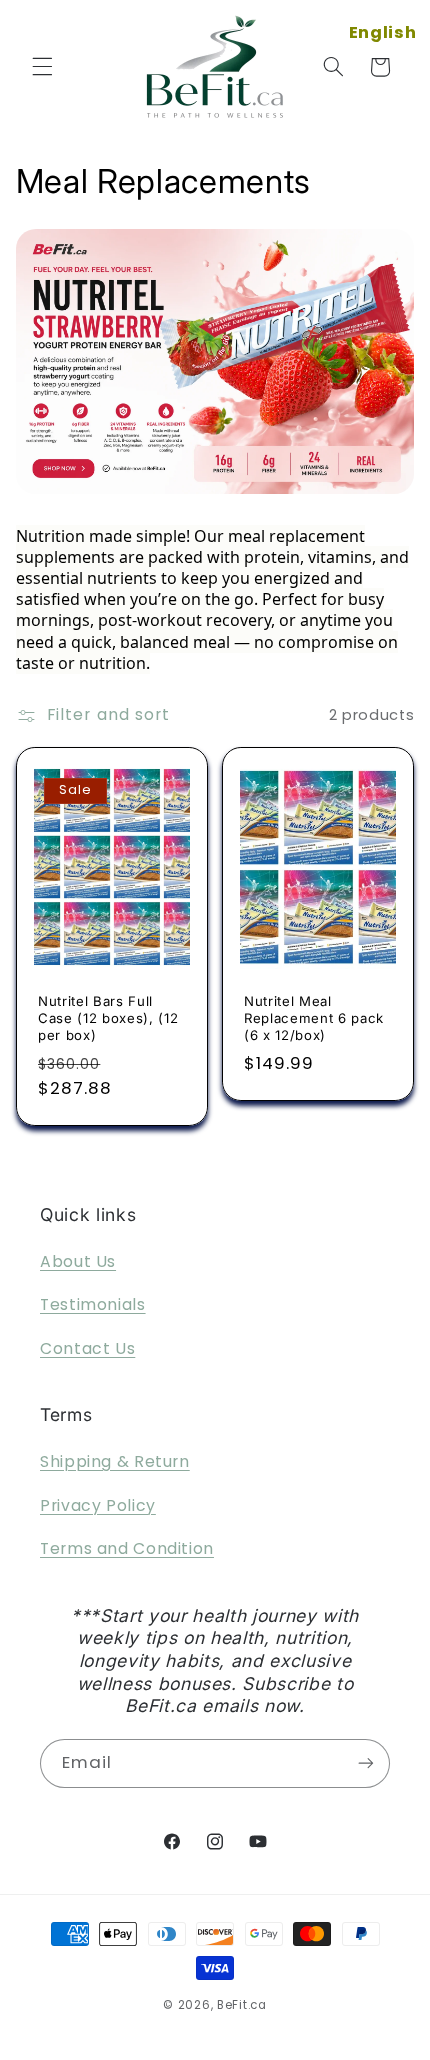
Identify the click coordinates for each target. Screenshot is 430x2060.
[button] (42, 67)
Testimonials (93, 1304)
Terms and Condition (127, 1548)
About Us (78, 1261)
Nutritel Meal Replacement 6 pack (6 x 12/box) (314, 1018)
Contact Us (87, 1348)
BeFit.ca (242, 2005)
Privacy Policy (98, 1505)
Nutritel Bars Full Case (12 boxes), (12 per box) (108, 1018)
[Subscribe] (366, 1763)
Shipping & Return (115, 1461)
